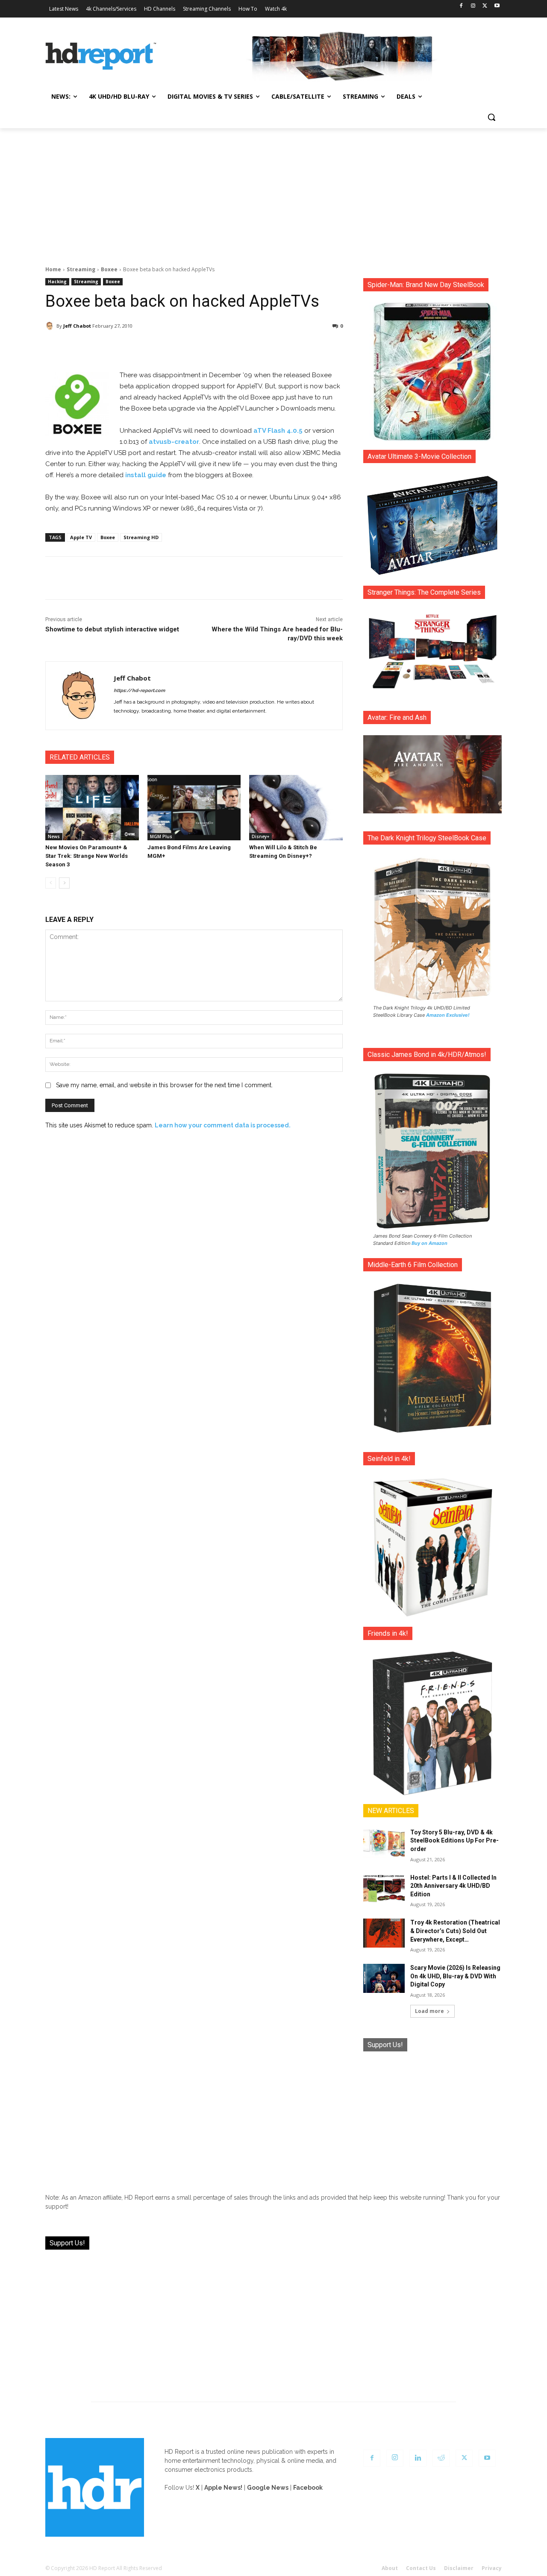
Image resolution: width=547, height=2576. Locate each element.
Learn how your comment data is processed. (223, 1125)
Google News (268, 2488)
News (54, 836)
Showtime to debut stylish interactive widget (112, 629)
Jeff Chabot (77, 326)
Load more (429, 2011)
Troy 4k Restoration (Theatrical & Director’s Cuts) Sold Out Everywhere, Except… (455, 1931)
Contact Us (421, 2568)
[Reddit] (441, 2458)
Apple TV (81, 537)
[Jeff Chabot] (51, 326)
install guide (146, 475)
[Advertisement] (273, 192)
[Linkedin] (418, 2458)
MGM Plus (161, 836)
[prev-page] (51, 883)
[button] (491, 117)
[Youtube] (497, 6)
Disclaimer (459, 2568)
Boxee (109, 269)
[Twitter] (485, 6)
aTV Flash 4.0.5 (278, 431)
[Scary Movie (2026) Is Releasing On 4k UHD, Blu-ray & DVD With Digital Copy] (384, 1978)
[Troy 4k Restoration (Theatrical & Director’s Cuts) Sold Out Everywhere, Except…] (384, 1933)
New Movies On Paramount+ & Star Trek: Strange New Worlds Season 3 (87, 856)
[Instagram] (473, 6)
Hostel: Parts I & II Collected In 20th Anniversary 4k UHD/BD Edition (453, 1886)
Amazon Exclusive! (448, 1015)
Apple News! (223, 2488)
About (390, 2568)
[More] (270, 348)
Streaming (81, 269)
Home (53, 269)
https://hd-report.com (139, 691)
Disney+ (260, 836)
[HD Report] (101, 56)
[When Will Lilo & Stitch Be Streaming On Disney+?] (296, 808)
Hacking (57, 282)
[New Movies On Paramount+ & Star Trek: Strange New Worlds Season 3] (92, 808)
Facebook (308, 2488)
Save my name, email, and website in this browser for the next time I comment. (164, 1085)
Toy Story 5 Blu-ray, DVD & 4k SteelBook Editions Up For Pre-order (454, 1841)
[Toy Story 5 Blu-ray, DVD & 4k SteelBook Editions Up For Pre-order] (384, 1843)
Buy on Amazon (429, 1243)
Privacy (492, 2568)
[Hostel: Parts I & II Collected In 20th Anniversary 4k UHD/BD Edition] (384, 1888)
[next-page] (64, 883)
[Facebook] (461, 6)
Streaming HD (141, 537)
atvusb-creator (174, 442)
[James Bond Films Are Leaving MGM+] (194, 808)
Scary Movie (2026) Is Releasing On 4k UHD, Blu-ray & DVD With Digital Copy (455, 1976)
